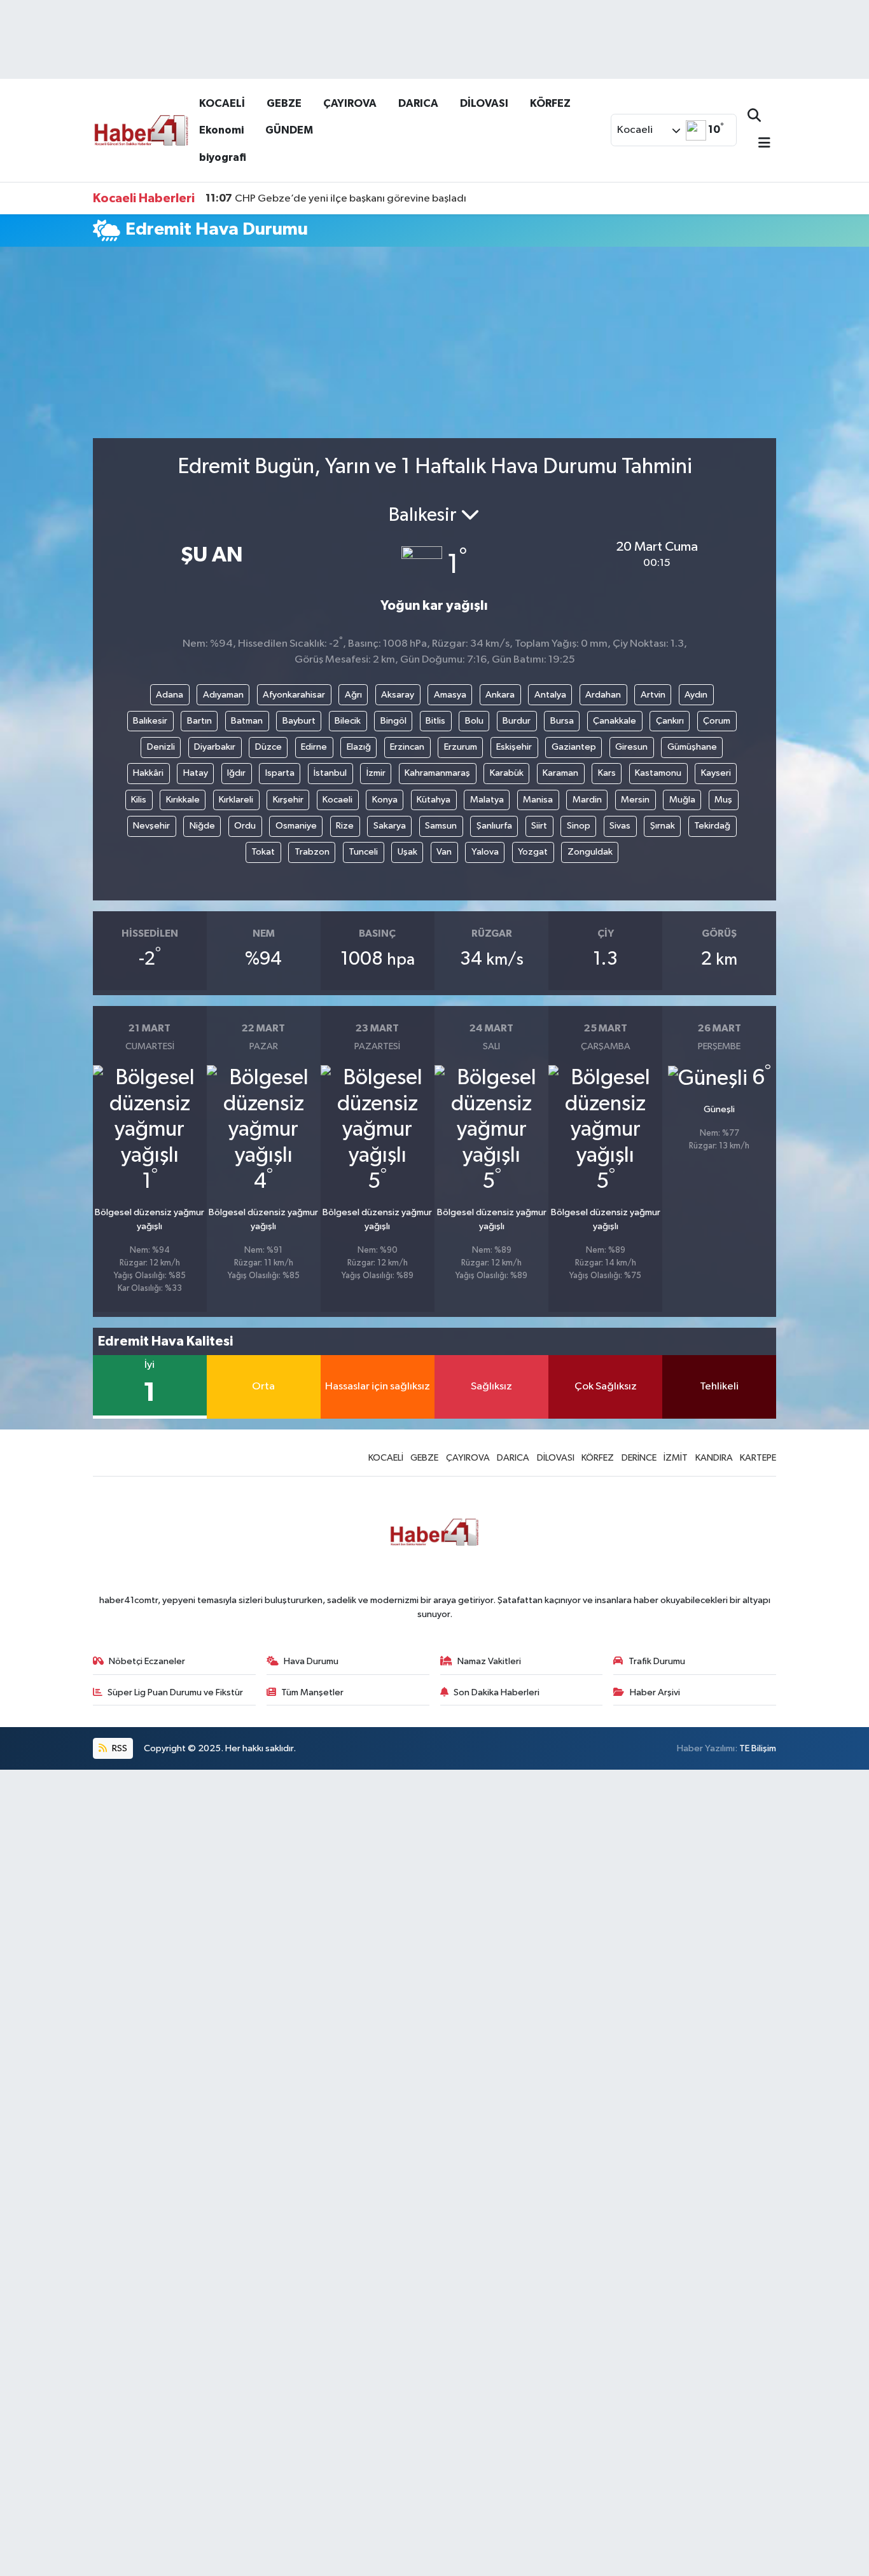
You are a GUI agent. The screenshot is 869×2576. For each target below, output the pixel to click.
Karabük (507, 773)
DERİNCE (639, 1458)
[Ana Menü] (759, 144)
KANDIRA (714, 1458)
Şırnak (663, 826)
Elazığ (359, 747)
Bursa (562, 721)
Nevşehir (151, 826)
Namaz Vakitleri (489, 1661)
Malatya (487, 800)
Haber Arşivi (655, 1692)
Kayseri (716, 773)
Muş (723, 800)
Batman (247, 721)
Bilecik (348, 721)
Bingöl (393, 721)
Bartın (199, 721)
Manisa (538, 800)
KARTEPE (758, 1458)
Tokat (263, 852)
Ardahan (603, 695)
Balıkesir (150, 721)
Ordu (245, 826)
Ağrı (353, 695)
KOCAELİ (222, 103)
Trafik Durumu (657, 1661)
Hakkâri (148, 773)
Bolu (474, 721)
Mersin (635, 800)
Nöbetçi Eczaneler (147, 1661)
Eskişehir (514, 747)
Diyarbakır (215, 747)
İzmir (376, 773)
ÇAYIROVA (350, 103)
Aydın (696, 695)
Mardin (587, 800)
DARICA (418, 103)
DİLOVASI (484, 103)
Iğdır (236, 773)
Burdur (517, 721)
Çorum (717, 721)
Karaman (560, 773)
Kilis (139, 800)
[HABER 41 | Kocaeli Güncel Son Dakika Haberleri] (141, 129)
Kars (607, 773)
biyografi (223, 157)
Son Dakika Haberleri (497, 1692)
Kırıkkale (183, 800)
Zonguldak (590, 852)
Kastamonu (658, 773)
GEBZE (284, 103)
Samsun (441, 826)
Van (444, 852)
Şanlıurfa (494, 826)
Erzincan (407, 747)
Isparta (280, 773)
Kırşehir (288, 800)
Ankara (500, 695)
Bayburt (299, 721)
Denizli (161, 747)
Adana (170, 695)
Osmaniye (296, 826)
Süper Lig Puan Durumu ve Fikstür (175, 1692)
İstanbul (330, 773)
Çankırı (670, 721)
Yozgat (533, 852)
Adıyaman (223, 695)
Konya (385, 800)
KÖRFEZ (550, 103)
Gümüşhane (692, 747)
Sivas (620, 826)
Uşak (407, 852)
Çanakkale (615, 721)
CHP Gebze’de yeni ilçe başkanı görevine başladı (336, 198)
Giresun (631, 747)
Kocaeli (337, 800)
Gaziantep (574, 747)
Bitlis (435, 721)
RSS (119, 1748)
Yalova (485, 852)
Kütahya (434, 800)
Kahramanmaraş (437, 773)
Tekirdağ (712, 826)
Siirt (539, 826)
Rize (345, 826)
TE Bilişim (758, 1748)
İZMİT (676, 1458)
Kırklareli (236, 800)
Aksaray (398, 695)
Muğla (682, 800)
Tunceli (363, 852)
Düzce (268, 747)
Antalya (550, 695)
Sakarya (390, 826)
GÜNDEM (289, 130)
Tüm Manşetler (312, 1692)
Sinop (579, 826)
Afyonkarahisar (294, 695)
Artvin (653, 695)
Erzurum (461, 747)
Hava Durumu (311, 1661)
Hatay (196, 773)
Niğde (202, 826)
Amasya (450, 695)
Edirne (314, 747)
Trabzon (312, 852)
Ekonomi (221, 130)
